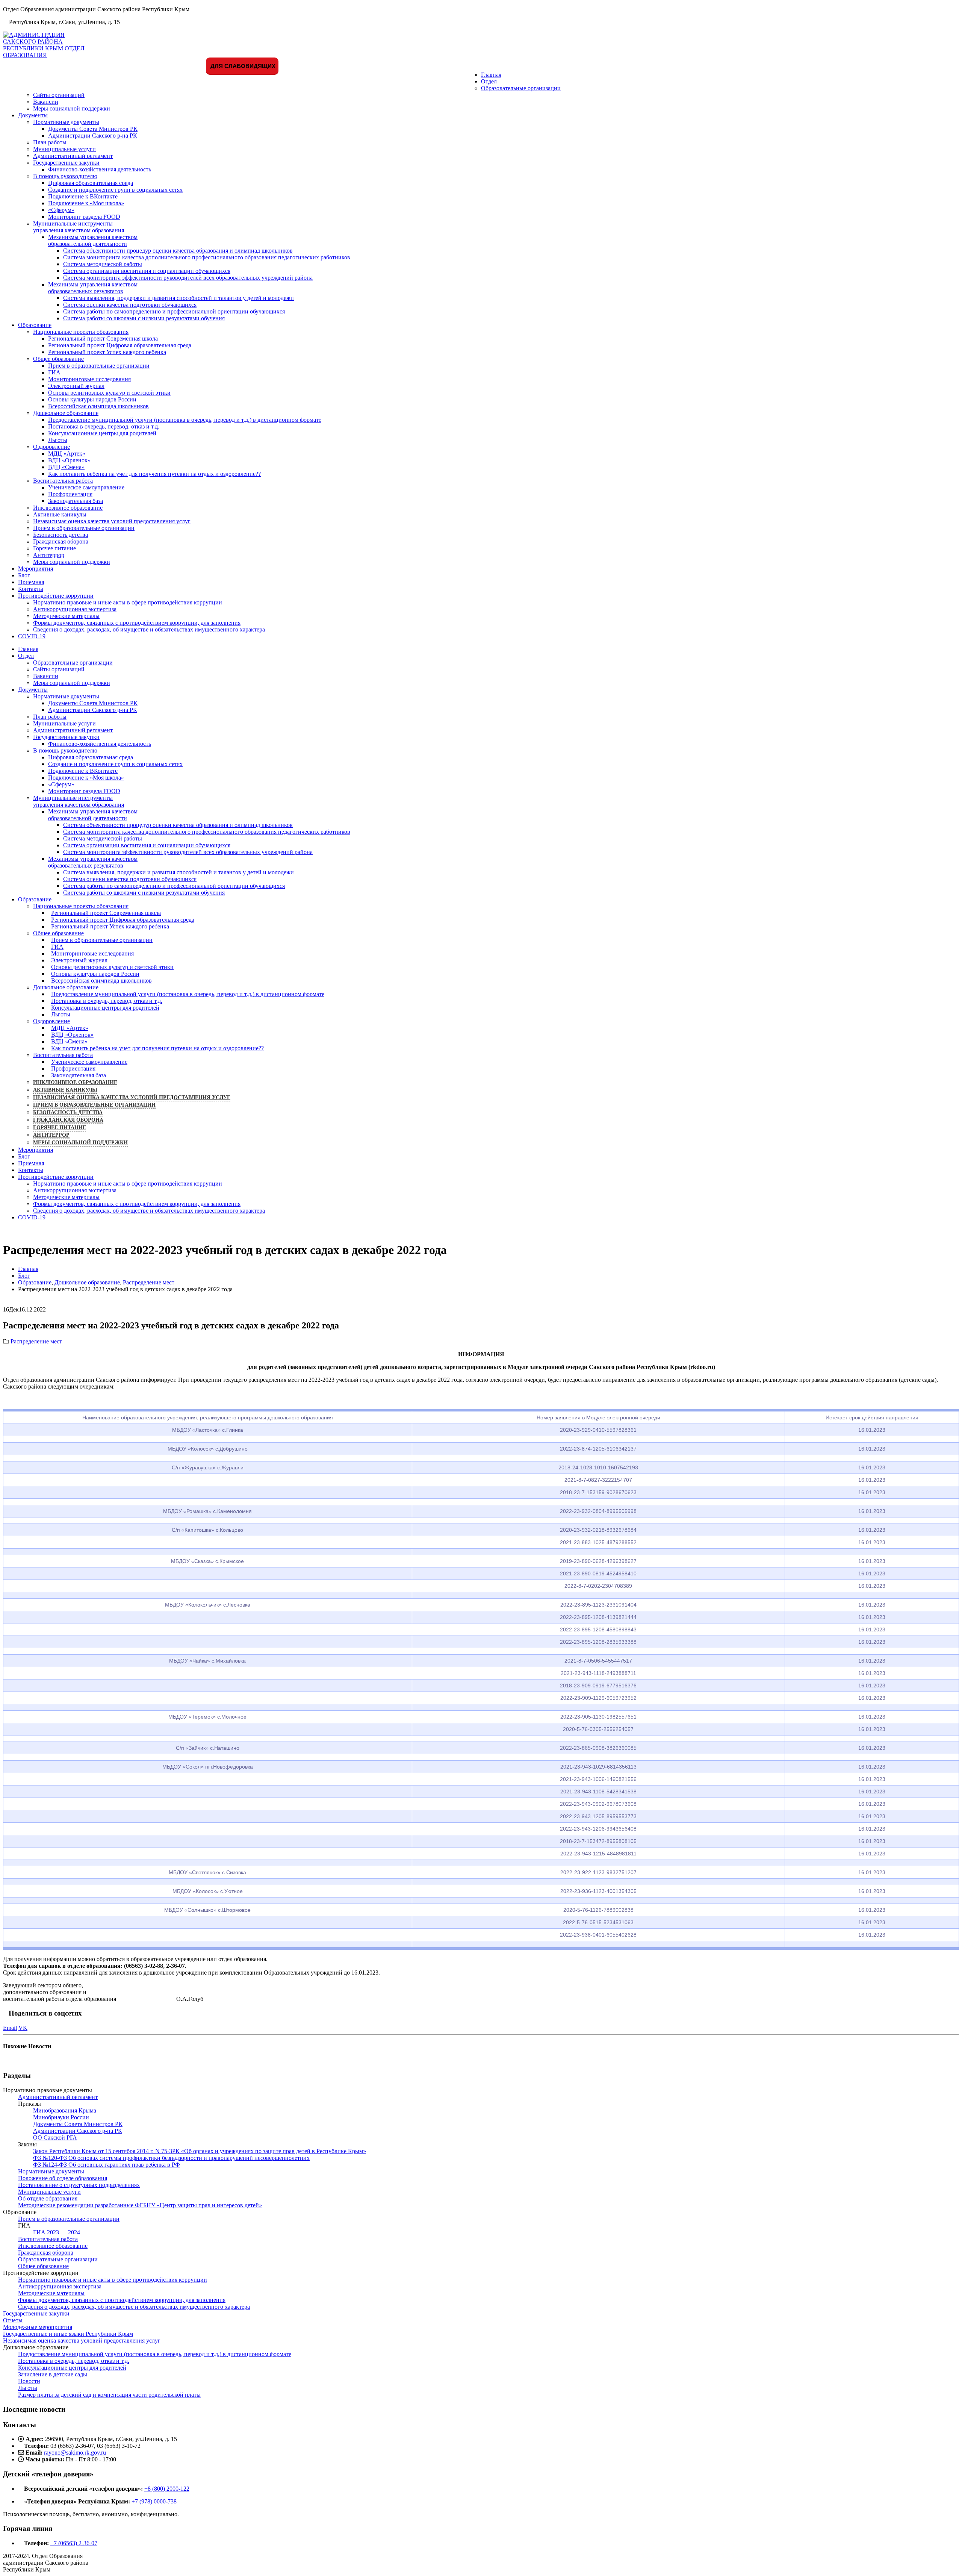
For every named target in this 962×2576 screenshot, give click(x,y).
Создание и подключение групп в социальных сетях (115, 190)
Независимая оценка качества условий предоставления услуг (112, 521)
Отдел (489, 81)
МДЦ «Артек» (67, 454)
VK (23, 2028)
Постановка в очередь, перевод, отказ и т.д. (104, 426)
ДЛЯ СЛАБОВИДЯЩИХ (242, 66)
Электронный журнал (76, 386)
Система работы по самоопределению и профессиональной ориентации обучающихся (174, 311)
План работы (50, 142)
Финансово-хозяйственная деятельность (100, 169)
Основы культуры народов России (92, 399)
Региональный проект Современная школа (103, 338)
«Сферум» (61, 210)
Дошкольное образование (66, 413)
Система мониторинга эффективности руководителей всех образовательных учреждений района (188, 278)
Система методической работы (103, 264)
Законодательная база (76, 501)
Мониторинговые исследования (89, 379)
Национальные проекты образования (81, 332)
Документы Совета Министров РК (93, 129)
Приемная (31, 582)
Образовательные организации (521, 88)
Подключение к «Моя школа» (86, 203)
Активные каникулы (60, 514)
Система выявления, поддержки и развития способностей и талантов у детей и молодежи (178, 298)
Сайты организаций (59, 95)
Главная (491, 75)
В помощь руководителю (65, 176)
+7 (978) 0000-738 (154, 2501)
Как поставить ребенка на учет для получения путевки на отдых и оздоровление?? (154, 474)
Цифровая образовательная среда (91, 183)
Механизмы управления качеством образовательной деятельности (93, 240)
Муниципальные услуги (64, 149)
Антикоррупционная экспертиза (75, 609)
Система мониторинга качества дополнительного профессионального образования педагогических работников (207, 257)
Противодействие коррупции (56, 596)
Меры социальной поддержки (72, 108)
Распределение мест (36, 1341)
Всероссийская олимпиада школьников (98, 406)
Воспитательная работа (63, 481)
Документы (33, 115)
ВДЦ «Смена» (66, 467)
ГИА (54, 372)
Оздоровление (51, 447)
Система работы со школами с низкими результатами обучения (144, 318)
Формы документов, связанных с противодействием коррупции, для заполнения (137, 623)
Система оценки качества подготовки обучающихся (130, 305)
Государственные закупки (66, 163)
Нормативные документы (66, 122)
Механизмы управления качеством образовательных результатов (93, 288)
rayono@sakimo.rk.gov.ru (75, 2453)
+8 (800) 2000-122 (167, 2489)
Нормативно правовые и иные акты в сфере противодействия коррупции (128, 602)
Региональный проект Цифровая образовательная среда (120, 345)
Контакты (31, 589)
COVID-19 (32, 636)
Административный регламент (73, 156)
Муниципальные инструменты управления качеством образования (79, 227)
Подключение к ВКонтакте (83, 196)
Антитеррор (49, 555)
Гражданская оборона (61, 541)
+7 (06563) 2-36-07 (74, 2543)
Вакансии (46, 102)
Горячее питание (54, 548)
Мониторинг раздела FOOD (84, 217)
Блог (24, 575)
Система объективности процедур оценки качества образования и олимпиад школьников (178, 251)
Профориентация (70, 494)
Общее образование (58, 359)
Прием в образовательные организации (99, 366)
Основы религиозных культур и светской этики (109, 393)
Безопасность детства (61, 535)
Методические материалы (66, 616)
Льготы (58, 440)
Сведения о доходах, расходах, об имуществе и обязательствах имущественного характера (149, 629)
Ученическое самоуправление (86, 487)
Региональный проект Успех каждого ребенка (107, 352)
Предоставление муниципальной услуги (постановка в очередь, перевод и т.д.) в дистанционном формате (185, 420)
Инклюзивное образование (68, 508)
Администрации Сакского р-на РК (93, 136)
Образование (35, 325)
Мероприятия (36, 569)
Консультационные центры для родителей (102, 433)
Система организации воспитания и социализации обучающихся (147, 271)
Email (10, 2028)
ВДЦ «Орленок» (69, 460)
